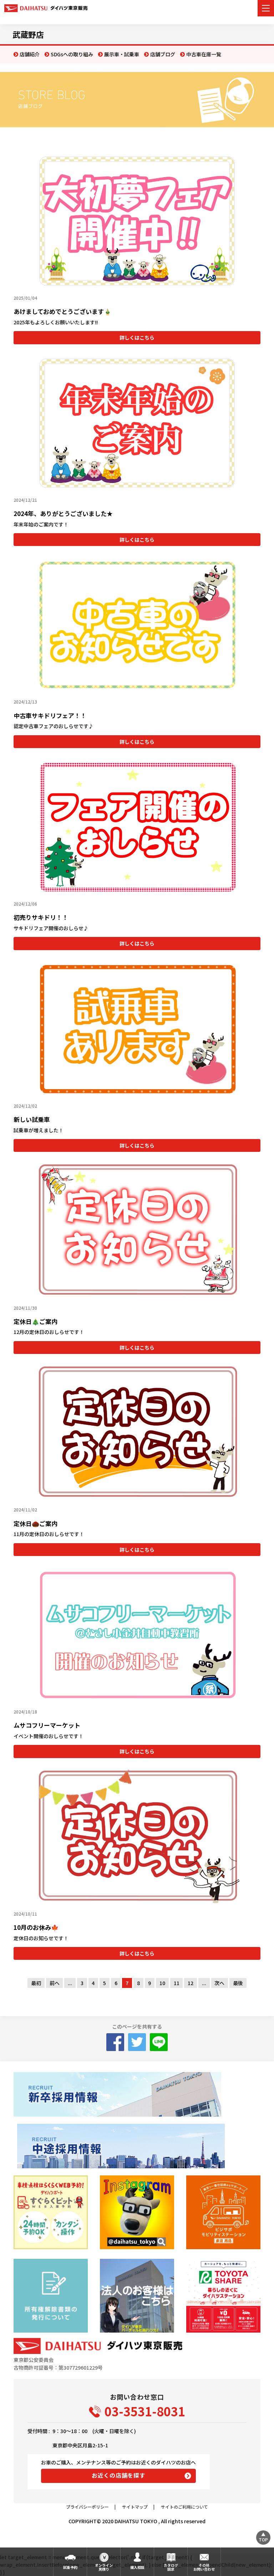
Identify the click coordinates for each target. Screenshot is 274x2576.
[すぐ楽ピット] (50, 2212)
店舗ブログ (163, 54)
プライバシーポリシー (87, 2507)
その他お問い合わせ (204, 2567)
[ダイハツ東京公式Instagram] (137, 2212)
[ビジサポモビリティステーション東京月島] (223, 2212)
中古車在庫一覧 (204, 54)
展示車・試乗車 (122, 54)
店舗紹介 (30, 54)
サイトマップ (135, 2507)
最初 (36, 1983)
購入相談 (137, 2567)
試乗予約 (70, 2567)
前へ (55, 1983)
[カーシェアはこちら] (223, 2296)
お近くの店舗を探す (119, 2475)
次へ (219, 1983)
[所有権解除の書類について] (50, 2296)
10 (162, 1983)
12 (191, 1983)
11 (177, 1983)
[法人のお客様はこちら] (137, 2296)
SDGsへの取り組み (72, 54)
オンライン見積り (104, 2567)
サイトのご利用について (184, 2507)
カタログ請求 (171, 2567)
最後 (238, 1983)
